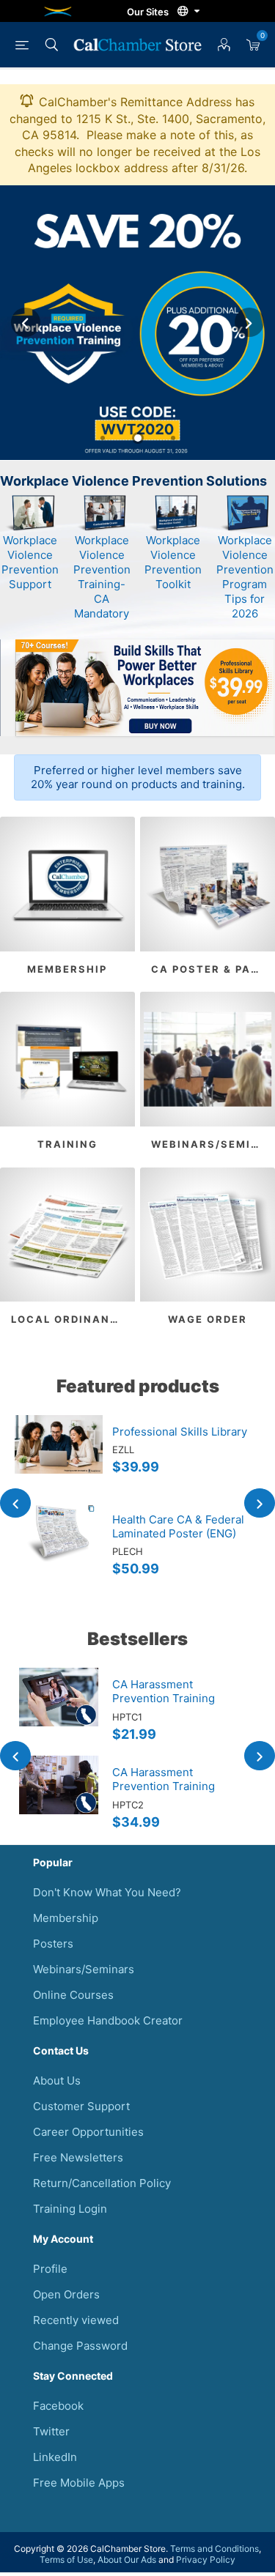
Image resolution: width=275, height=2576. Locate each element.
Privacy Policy (206, 2560)
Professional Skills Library (180, 1432)
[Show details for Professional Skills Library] (59, 1459)
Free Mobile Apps (79, 2483)
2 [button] (138, 438)
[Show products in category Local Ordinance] (67, 1235)
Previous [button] (26, 322)
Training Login (70, 2209)
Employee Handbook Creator (108, 2020)
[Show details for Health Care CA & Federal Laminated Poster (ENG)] (59, 1547)
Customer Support (81, 2106)
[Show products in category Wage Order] (208, 1235)
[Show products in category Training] (67, 1059)
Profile (50, 2269)
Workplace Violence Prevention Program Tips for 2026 (245, 577)
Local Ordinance (69, 1319)
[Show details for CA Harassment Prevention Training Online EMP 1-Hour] (59, 1712)
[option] (137, 323)
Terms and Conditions (214, 2549)
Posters (53, 1944)
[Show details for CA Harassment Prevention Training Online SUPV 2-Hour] (59, 1800)
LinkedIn (55, 2457)
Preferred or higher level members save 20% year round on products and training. (138, 777)
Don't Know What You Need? (107, 1892)
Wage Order (208, 1319)
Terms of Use (66, 2560)
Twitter (51, 2431)
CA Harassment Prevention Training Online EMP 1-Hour (164, 1698)
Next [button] (249, 322)
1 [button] (103, 438)
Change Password (80, 2346)
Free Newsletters (78, 2157)
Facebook (58, 2406)
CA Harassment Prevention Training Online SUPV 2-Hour (166, 1786)
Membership (67, 969)
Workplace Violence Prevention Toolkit (173, 562)
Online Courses (73, 1995)
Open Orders (66, 2294)
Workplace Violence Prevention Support (30, 562)
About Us (57, 2081)
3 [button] (173, 438)
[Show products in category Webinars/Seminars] (208, 1059)
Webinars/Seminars (213, 1144)
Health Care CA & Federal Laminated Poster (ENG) (178, 1526)
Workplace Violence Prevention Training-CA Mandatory (102, 577)
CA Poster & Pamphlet (213, 969)
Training (67, 1144)
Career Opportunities (88, 2132)
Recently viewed (76, 2320)
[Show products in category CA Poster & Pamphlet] (208, 884)
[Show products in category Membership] (67, 884)
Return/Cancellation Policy (102, 2183)
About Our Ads (127, 2560)
